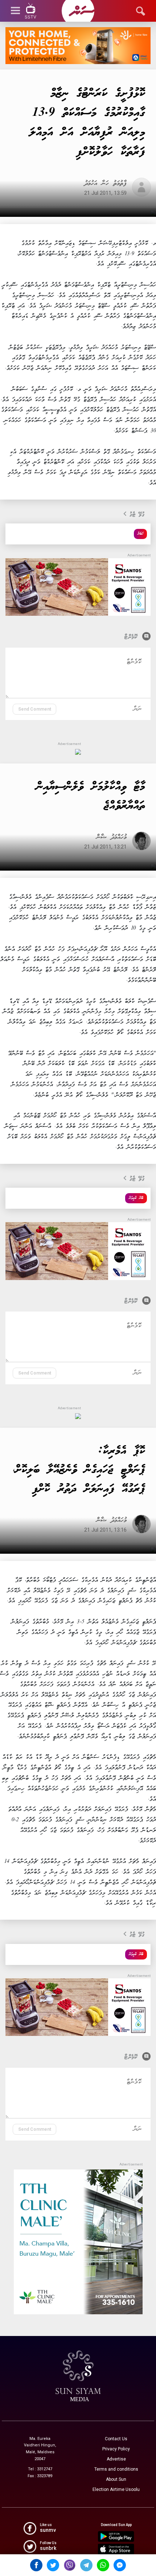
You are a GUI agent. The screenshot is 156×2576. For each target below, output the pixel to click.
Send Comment (35, 709)
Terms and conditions (116, 2469)
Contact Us (116, 2439)
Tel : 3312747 (40, 2469)
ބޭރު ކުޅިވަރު (136, 1198)
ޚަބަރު (140, 534)
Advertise (116, 2459)
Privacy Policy (116, 2449)
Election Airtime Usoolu (116, 2489)
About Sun (116, 2479)
